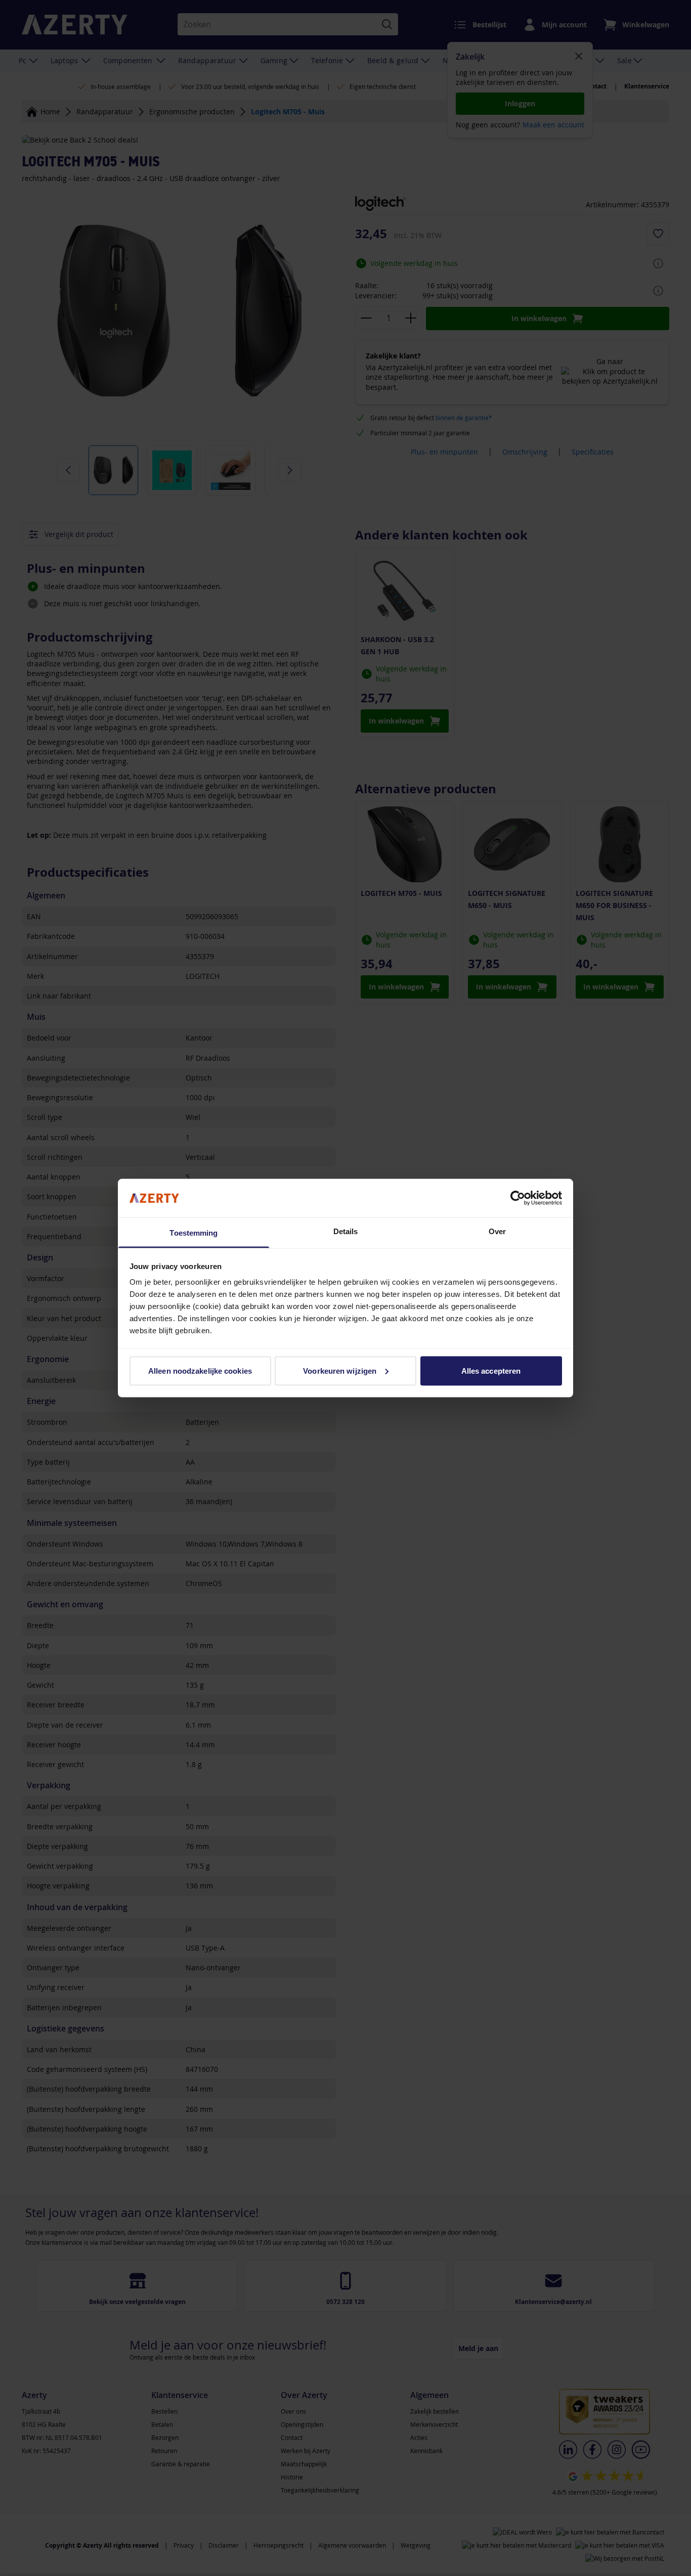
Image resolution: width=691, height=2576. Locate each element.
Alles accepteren (491, 1370)
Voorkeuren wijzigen (340, 1370)
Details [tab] (346, 1231)
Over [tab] (497, 1231)
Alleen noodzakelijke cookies (200, 1370)
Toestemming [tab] (193, 1233)
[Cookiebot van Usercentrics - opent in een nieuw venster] (518, 1198)
